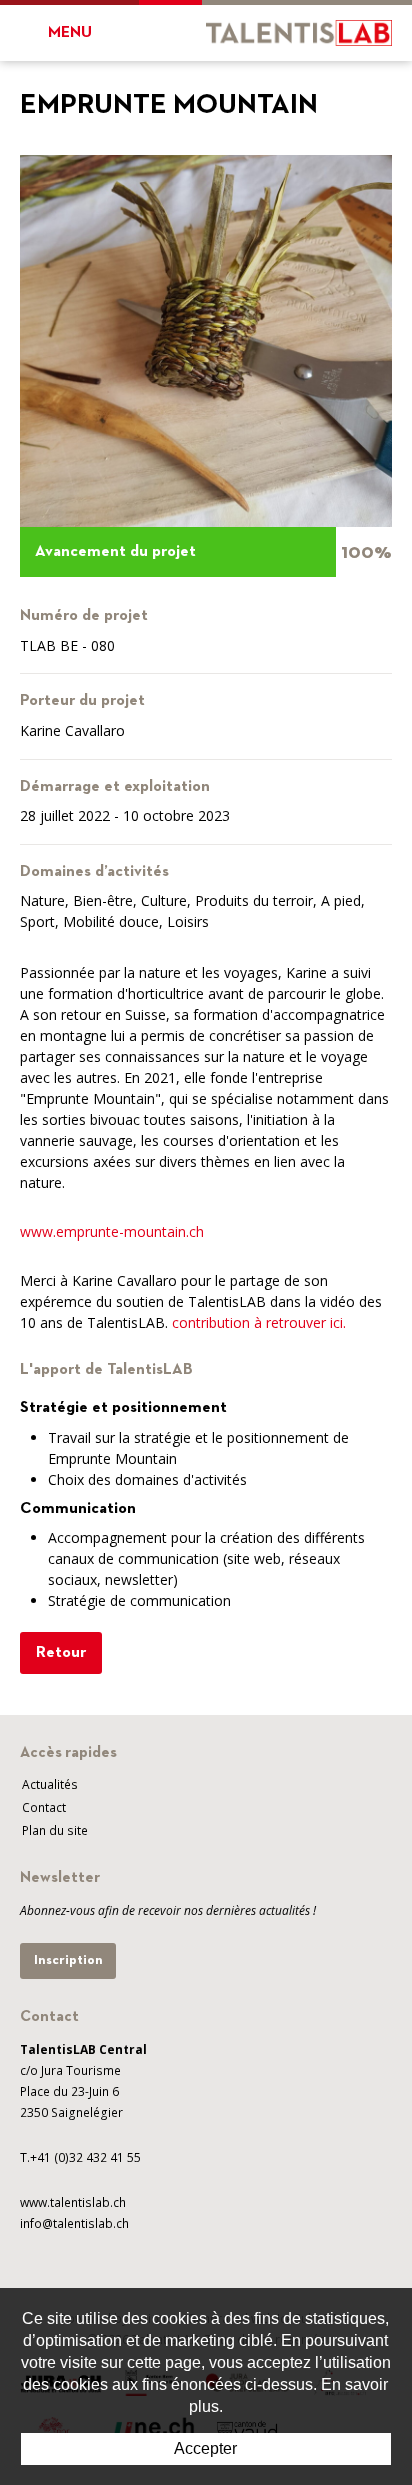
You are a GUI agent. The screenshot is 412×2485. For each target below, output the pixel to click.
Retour (61, 1653)
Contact (44, 1807)
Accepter (205, 2448)
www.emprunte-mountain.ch (112, 1231)
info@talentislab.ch (74, 2223)
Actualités (50, 1784)
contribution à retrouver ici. (259, 1322)
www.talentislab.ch (73, 2202)
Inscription (68, 1960)
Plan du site (55, 1830)
